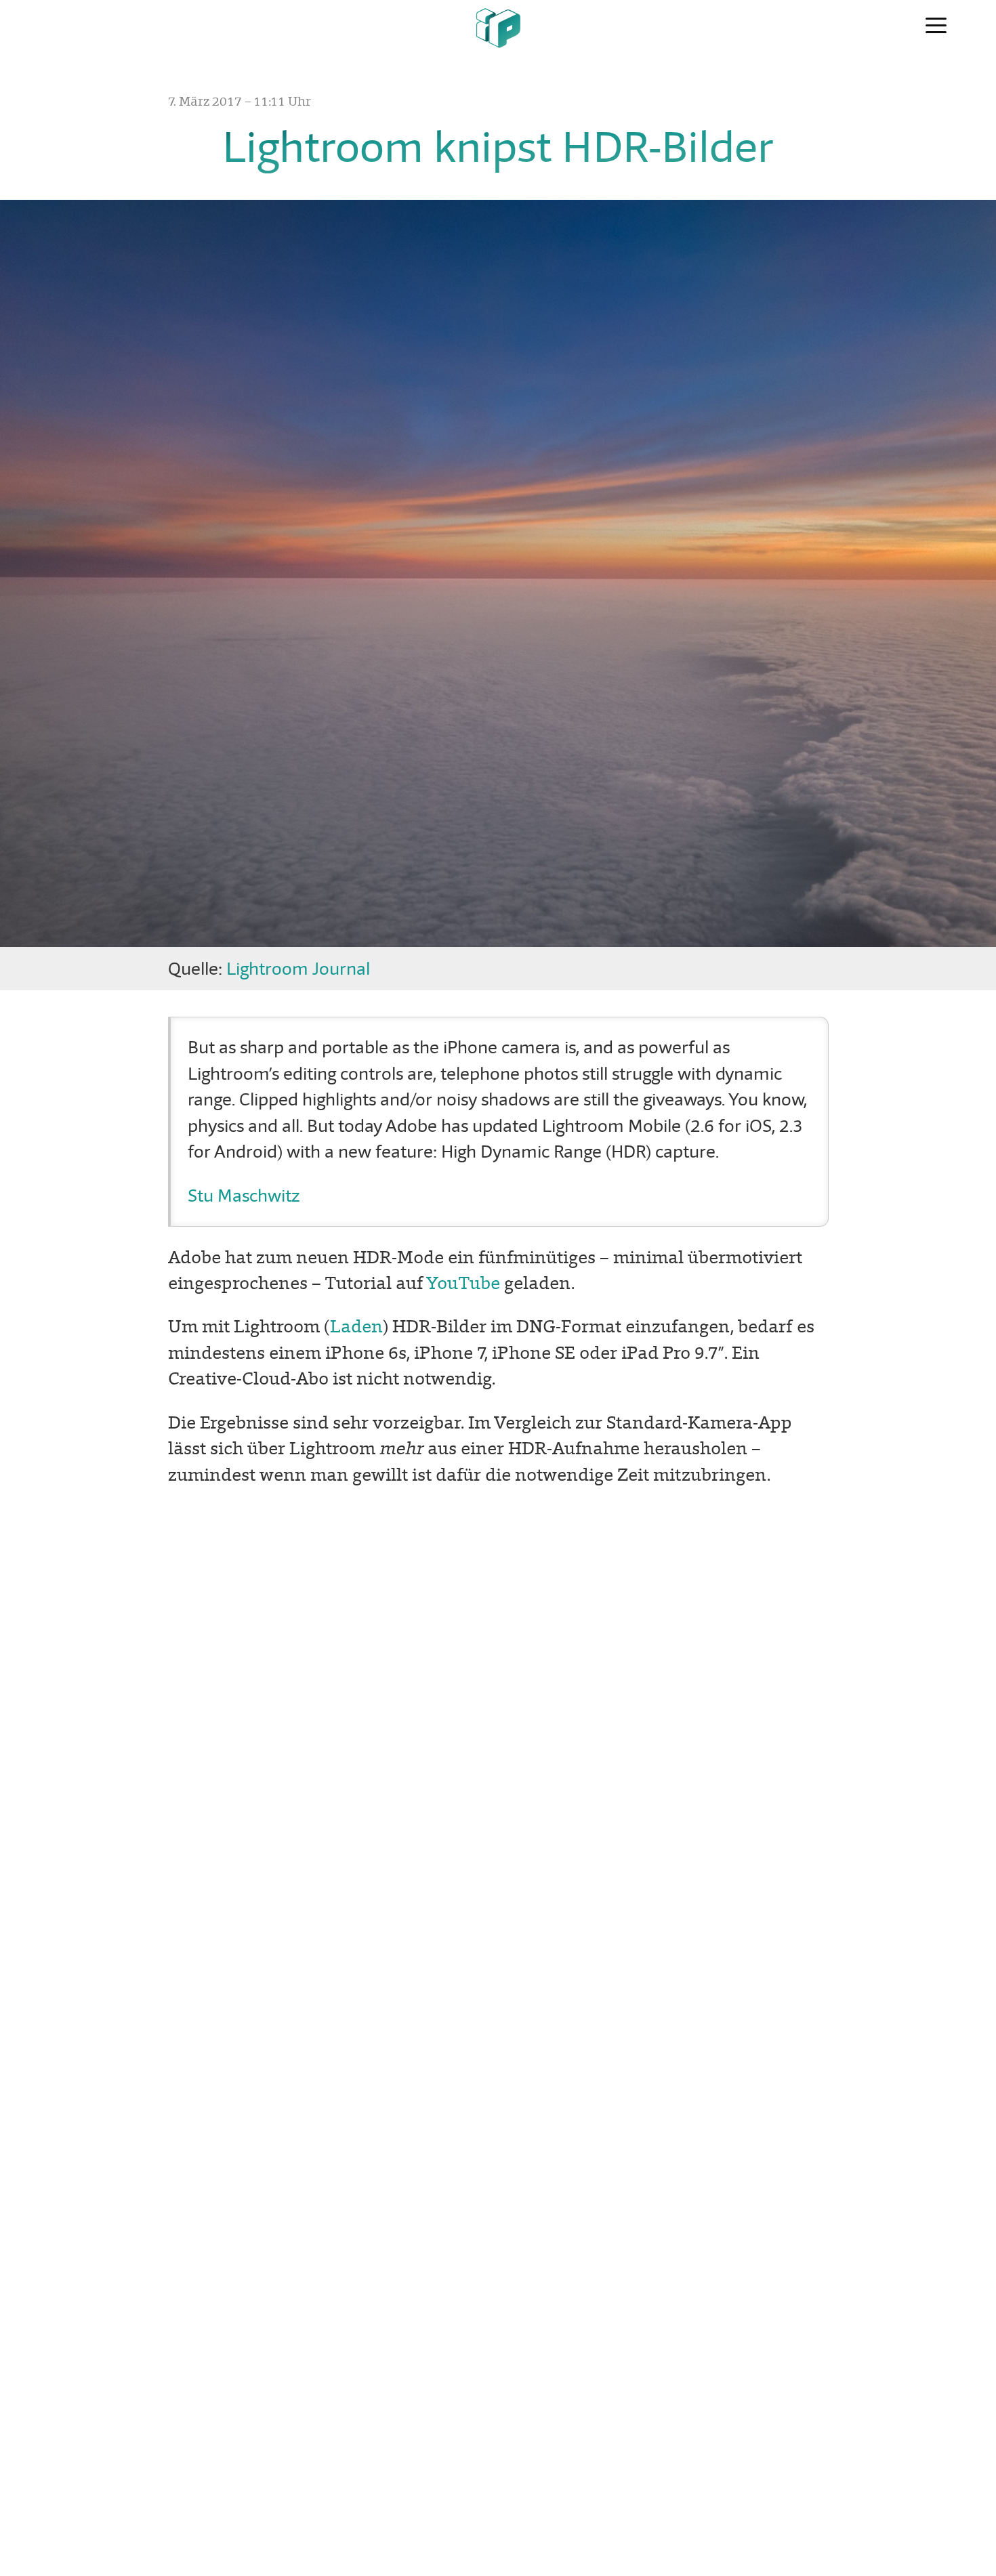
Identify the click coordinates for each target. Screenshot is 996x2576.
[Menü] (936, 26)
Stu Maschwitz (244, 1196)
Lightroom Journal (298, 969)
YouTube (463, 1283)
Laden (356, 1326)
